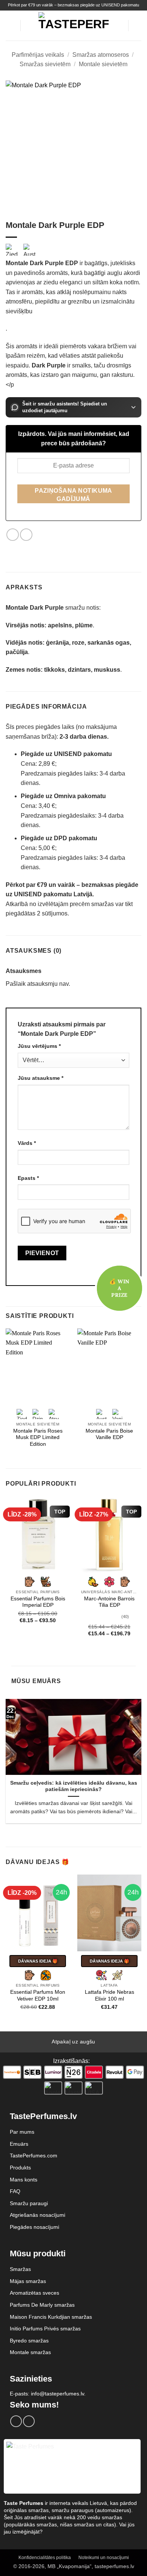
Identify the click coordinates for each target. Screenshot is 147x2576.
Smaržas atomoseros (101, 55)
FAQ (15, 2191)
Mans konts (24, 2180)
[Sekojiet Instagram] (29, 2421)
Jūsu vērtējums (39, 1046)
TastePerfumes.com (34, 2156)
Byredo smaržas (29, 2341)
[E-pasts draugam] (26, 535)
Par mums (22, 2132)
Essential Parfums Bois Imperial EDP (38, 1602)
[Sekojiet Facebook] (16, 2421)
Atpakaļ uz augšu (73, 2042)
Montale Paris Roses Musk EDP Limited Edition (38, 1438)
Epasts (28, 1178)
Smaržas (20, 2269)
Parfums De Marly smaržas (42, 2305)
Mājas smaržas (28, 2281)
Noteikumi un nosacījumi (104, 2558)
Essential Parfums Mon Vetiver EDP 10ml (38, 1995)
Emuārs (19, 2144)
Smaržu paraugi (29, 2203)
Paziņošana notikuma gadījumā (73, 495)
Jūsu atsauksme (41, 1078)
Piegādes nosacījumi (34, 2227)
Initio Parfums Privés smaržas (45, 2329)
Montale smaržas (30, 2352)
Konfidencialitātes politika (45, 2558)
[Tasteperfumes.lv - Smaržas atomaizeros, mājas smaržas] (74, 25)
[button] (10, 25)
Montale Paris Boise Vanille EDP (109, 1434)
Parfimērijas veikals (38, 55)
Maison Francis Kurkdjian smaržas (51, 2317)
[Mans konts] (119, 26)
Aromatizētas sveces (34, 2293)
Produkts (20, 2168)
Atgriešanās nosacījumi (38, 2215)
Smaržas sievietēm (45, 64)
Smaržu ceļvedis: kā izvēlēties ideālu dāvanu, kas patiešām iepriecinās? (74, 1786)
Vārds (27, 1143)
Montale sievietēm (103, 64)
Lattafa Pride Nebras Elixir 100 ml (109, 1995)
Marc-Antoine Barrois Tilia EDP (109, 1602)
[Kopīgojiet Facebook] (13, 535)
